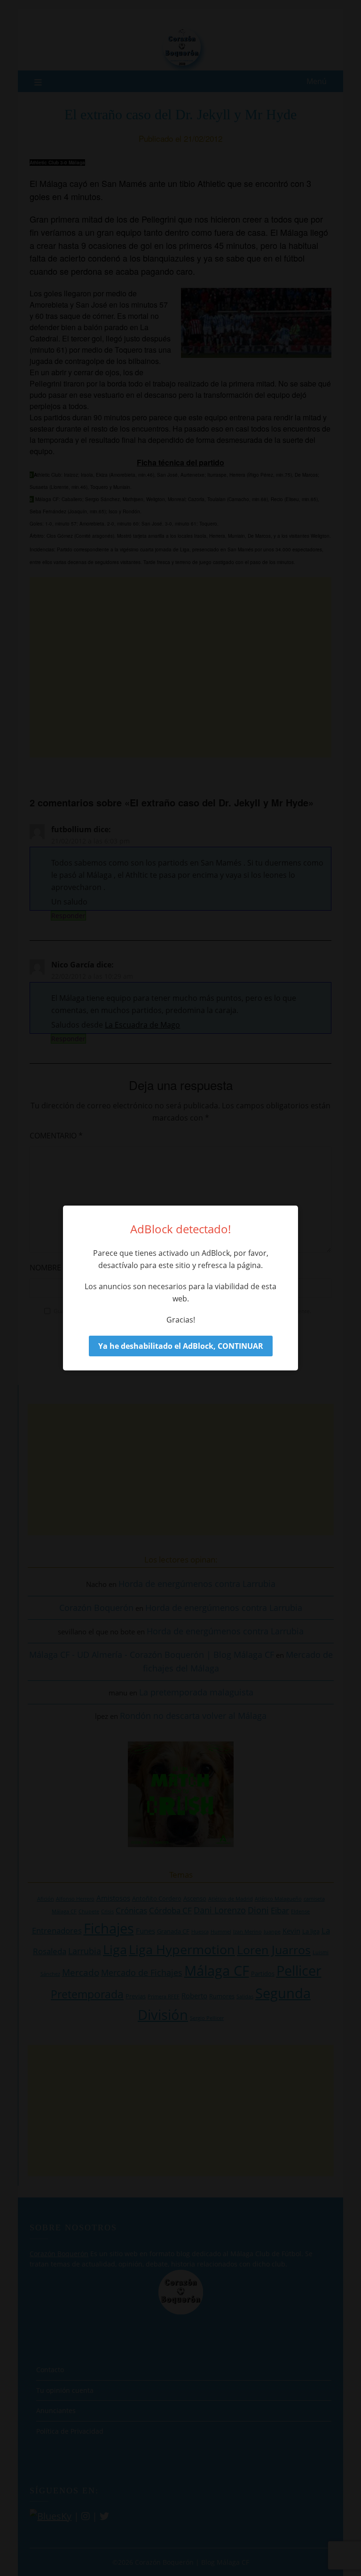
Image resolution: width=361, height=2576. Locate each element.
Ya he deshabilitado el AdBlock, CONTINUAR (181, 1346)
